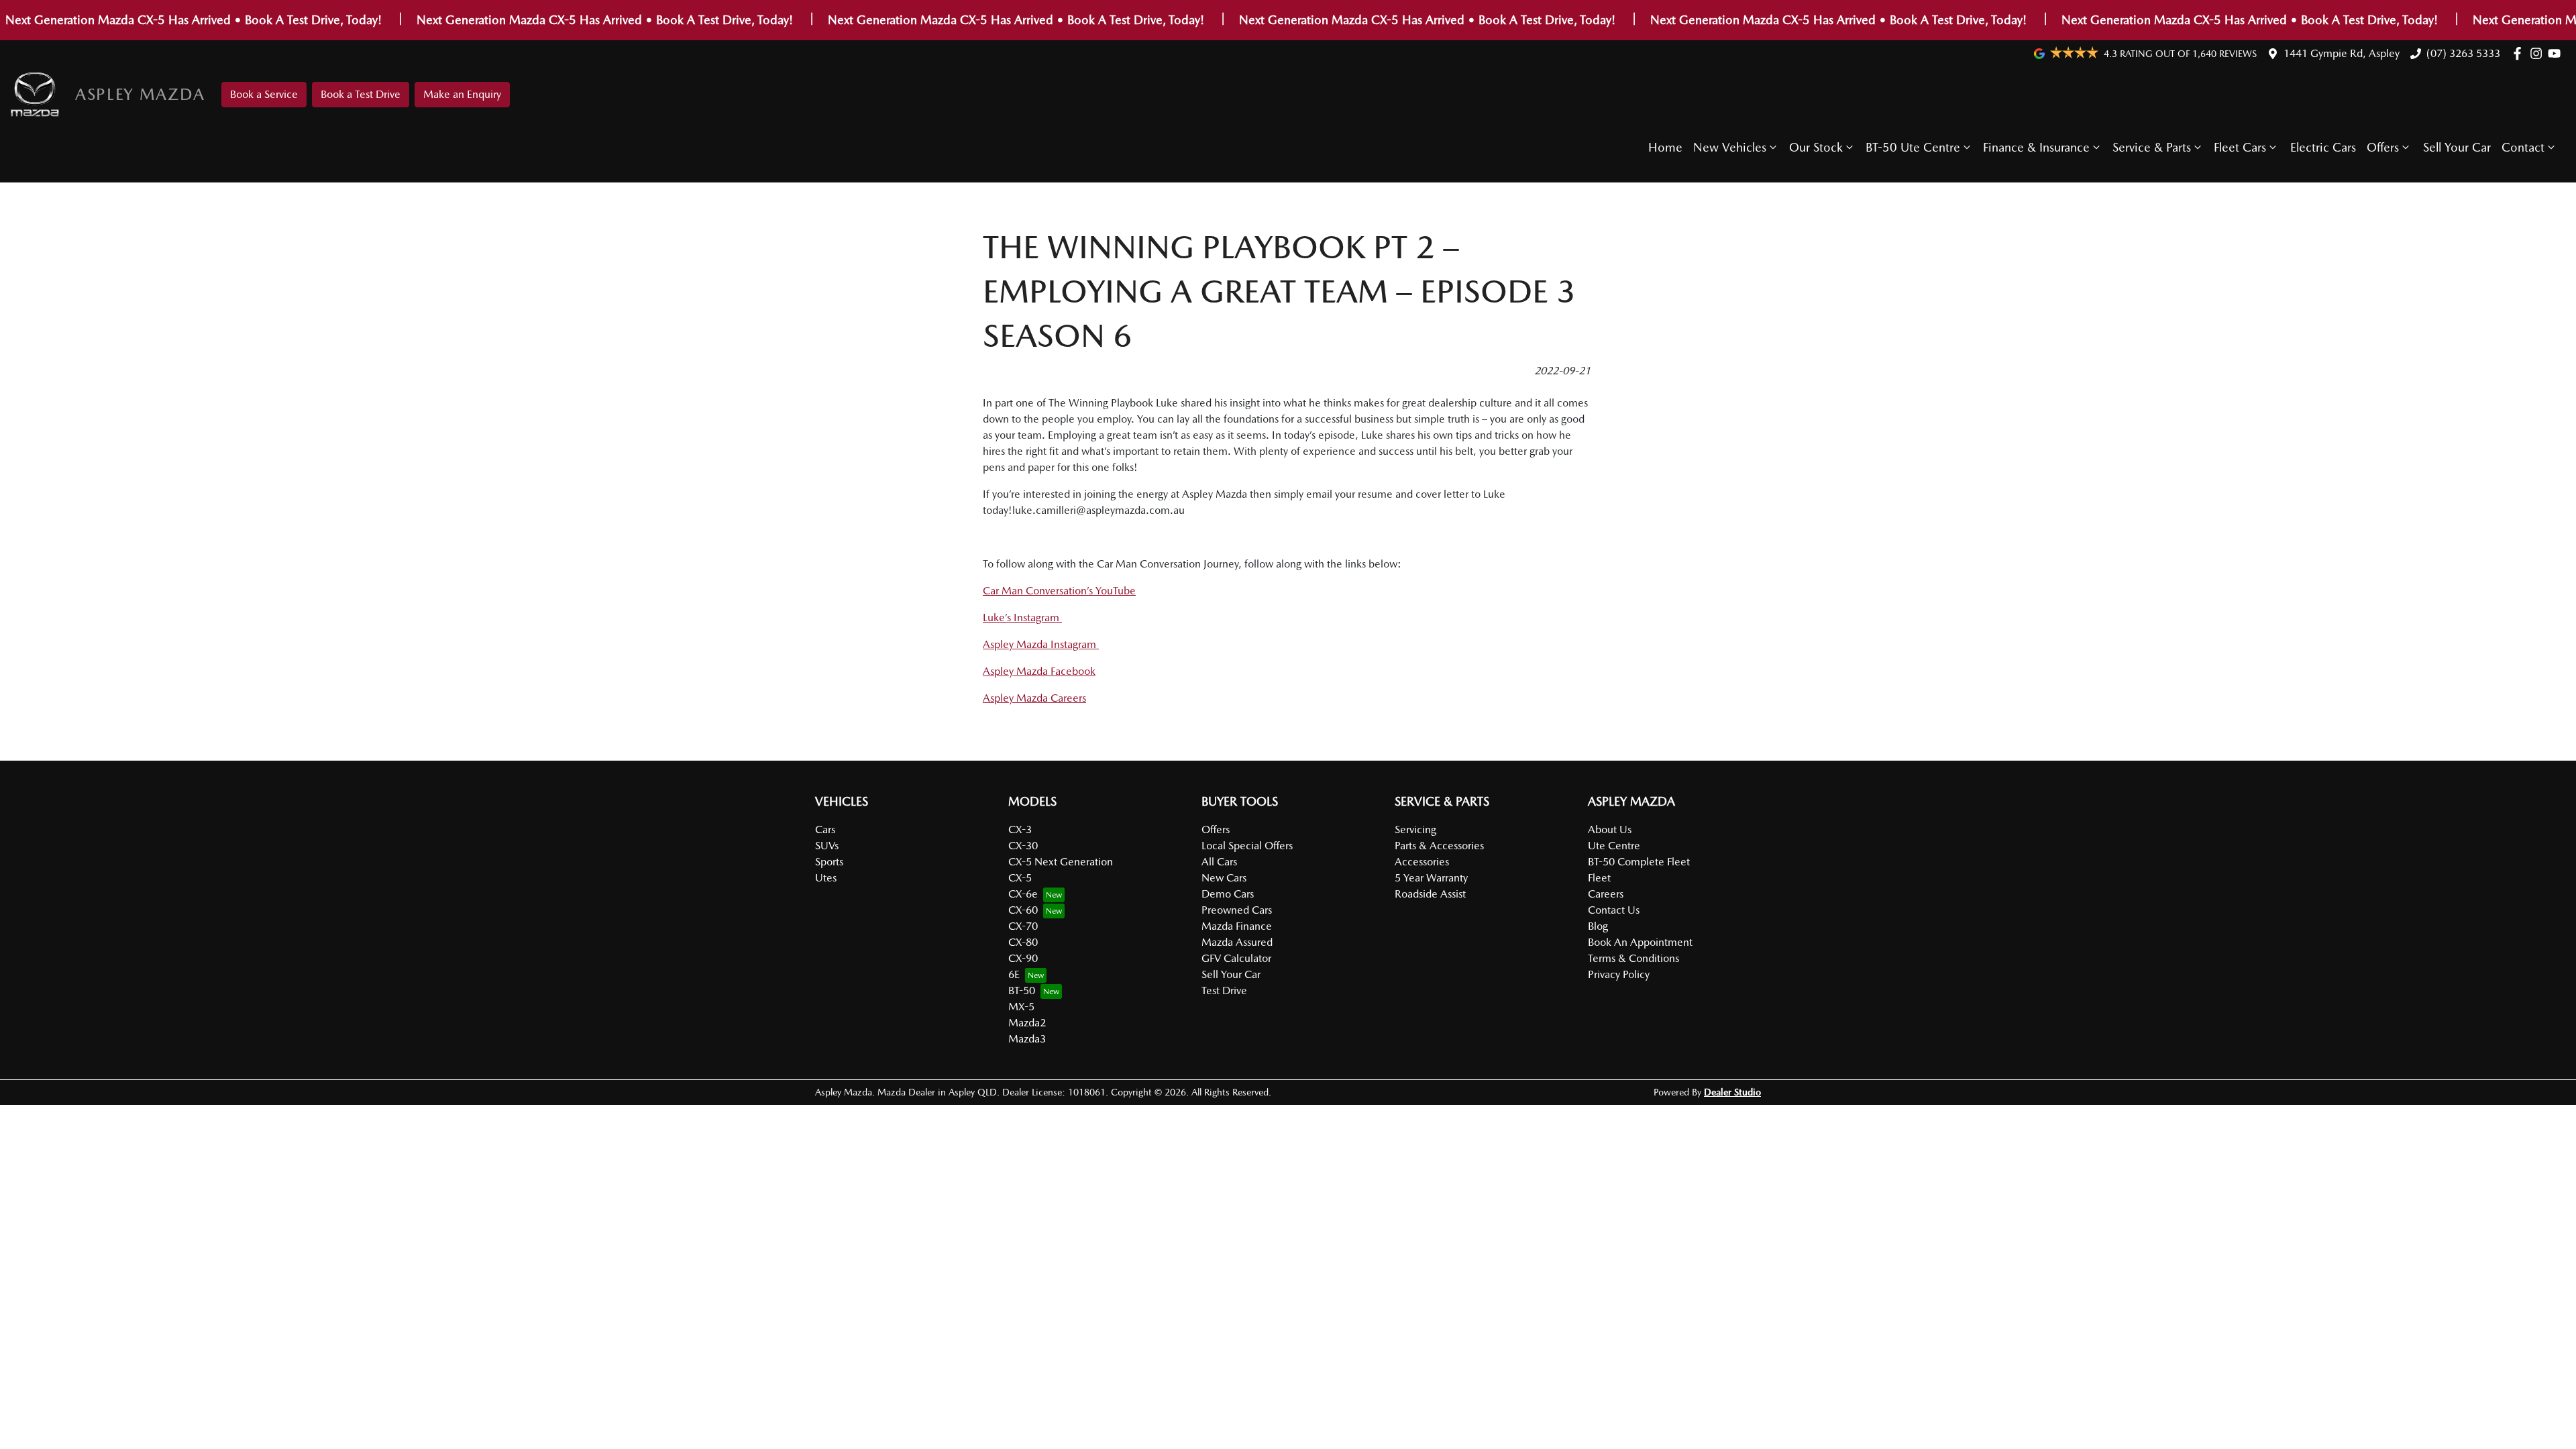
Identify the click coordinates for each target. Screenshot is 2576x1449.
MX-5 (1021, 1007)
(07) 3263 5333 (2463, 53)
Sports (829, 862)
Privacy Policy (1619, 974)
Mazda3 (1027, 1039)
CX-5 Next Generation (1061, 862)
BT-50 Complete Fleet (1639, 862)
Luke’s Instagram (1022, 618)
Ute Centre (1614, 846)
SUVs (827, 846)
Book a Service (264, 94)
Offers (2383, 147)
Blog (1598, 926)
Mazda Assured (1237, 942)
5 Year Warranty (1431, 878)
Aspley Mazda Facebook (1039, 671)
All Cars (1219, 862)
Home (1665, 147)
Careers (1606, 894)
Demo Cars (1228, 894)
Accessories (1422, 862)
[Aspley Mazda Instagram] (2539, 53)
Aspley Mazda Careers (1034, 698)
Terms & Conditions (1633, 958)
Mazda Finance (1237, 926)
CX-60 (1023, 910)
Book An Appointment (1640, 942)
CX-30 (1023, 846)
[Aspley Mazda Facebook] (2520, 53)
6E (1014, 974)
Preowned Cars (1237, 910)
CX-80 (1023, 942)
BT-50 (1022, 990)
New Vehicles (1730, 147)
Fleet (1599, 878)
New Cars (1224, 878)
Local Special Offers (1247, 846)
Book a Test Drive (361, 94)
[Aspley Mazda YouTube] (2557, 53)
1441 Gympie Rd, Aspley (2342, 53)
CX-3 (1020, 829)
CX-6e (1023, 894)
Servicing (1415, 829)
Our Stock (1816, 147)
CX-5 (1020, 878)
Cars (825, 829)
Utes (826, 878)
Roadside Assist (1430, 894)
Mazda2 (1027, 1023)
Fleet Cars (2240, 147)
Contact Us (1614, 910)
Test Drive (1224, 990)
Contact (2523, 147)
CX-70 (1023, 926)
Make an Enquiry (462, 94)
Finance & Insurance (2036, 147)
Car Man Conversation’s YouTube (1059, 591)
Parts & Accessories (1439, 846)
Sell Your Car (2457, 147)
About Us (1610, 829)
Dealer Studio (1732, 1092)
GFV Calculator (1236, 958)
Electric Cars (2323, 147)
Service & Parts (2152, 147)
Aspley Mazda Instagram (1041, 644)
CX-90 (1023, 958)
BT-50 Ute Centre (1913, 147)
